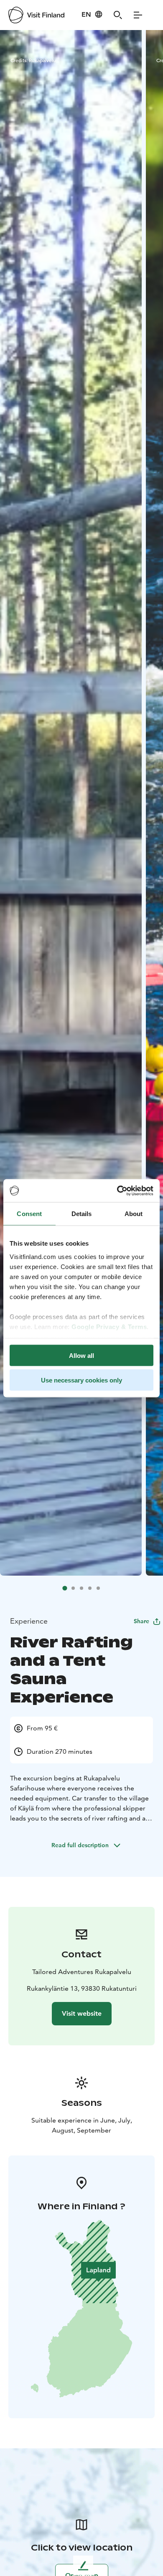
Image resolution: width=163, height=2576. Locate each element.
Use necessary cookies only (81, 1380)
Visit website (82, 2013)
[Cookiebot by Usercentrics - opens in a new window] (117, 1191)
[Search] (118, 15)
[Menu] (138, 15)
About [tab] (134, 1214)
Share (141, 1621)
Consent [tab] (29, 1214)
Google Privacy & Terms (109, 1326)
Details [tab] (82, 1214)
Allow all (81, 1356)
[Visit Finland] (36, 15)
